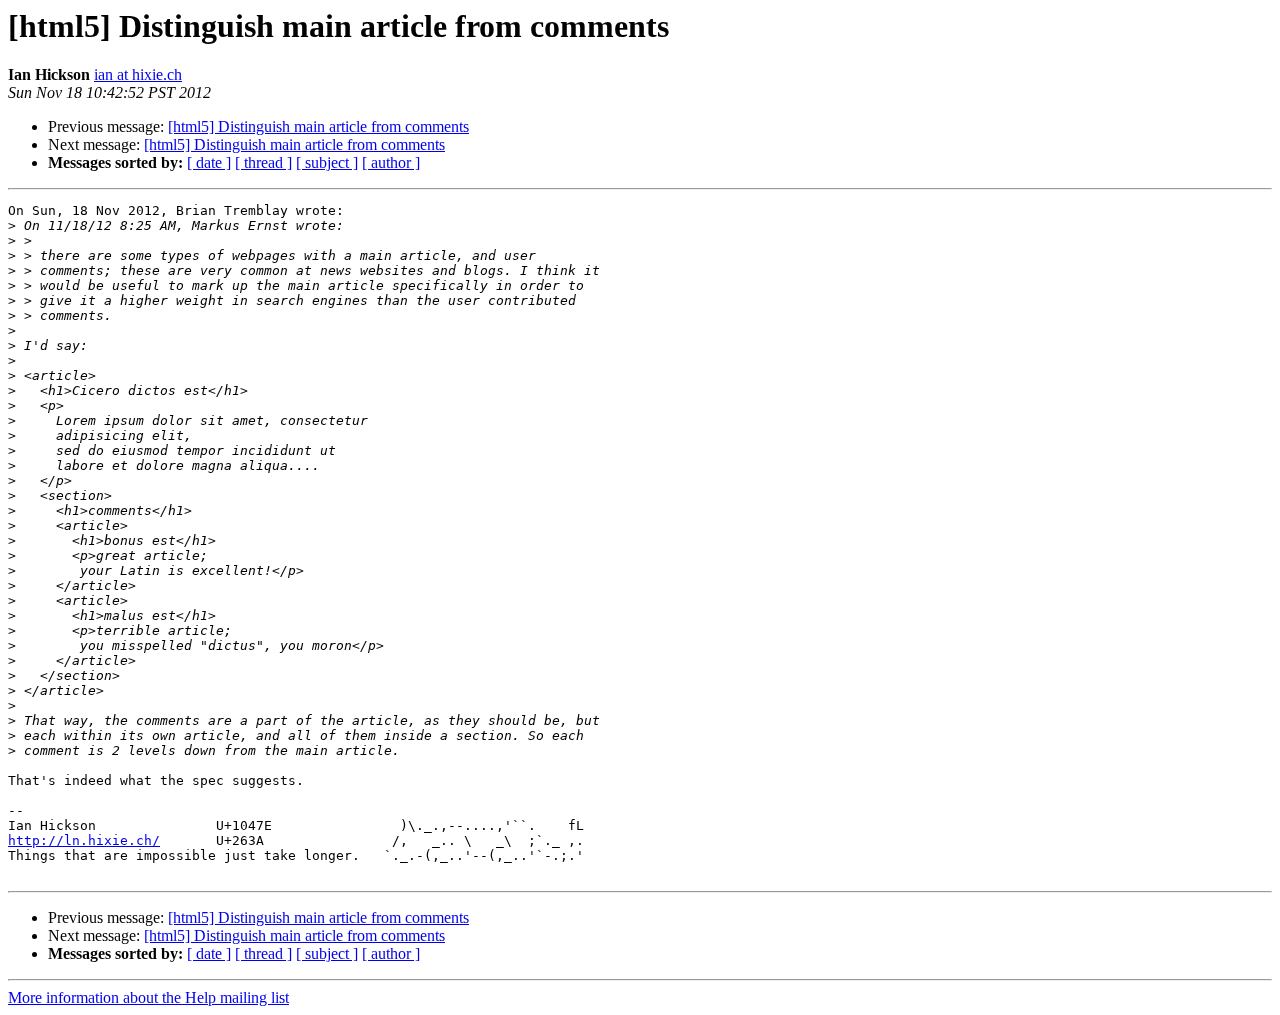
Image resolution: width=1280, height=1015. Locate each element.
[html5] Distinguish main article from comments (318, 126)
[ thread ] (263, 162)
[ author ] (391, 162)
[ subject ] (327, 162)
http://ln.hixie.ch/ (84, 840)
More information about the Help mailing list (148, 997)
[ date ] (209, 162)
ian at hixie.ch (138, 74)
